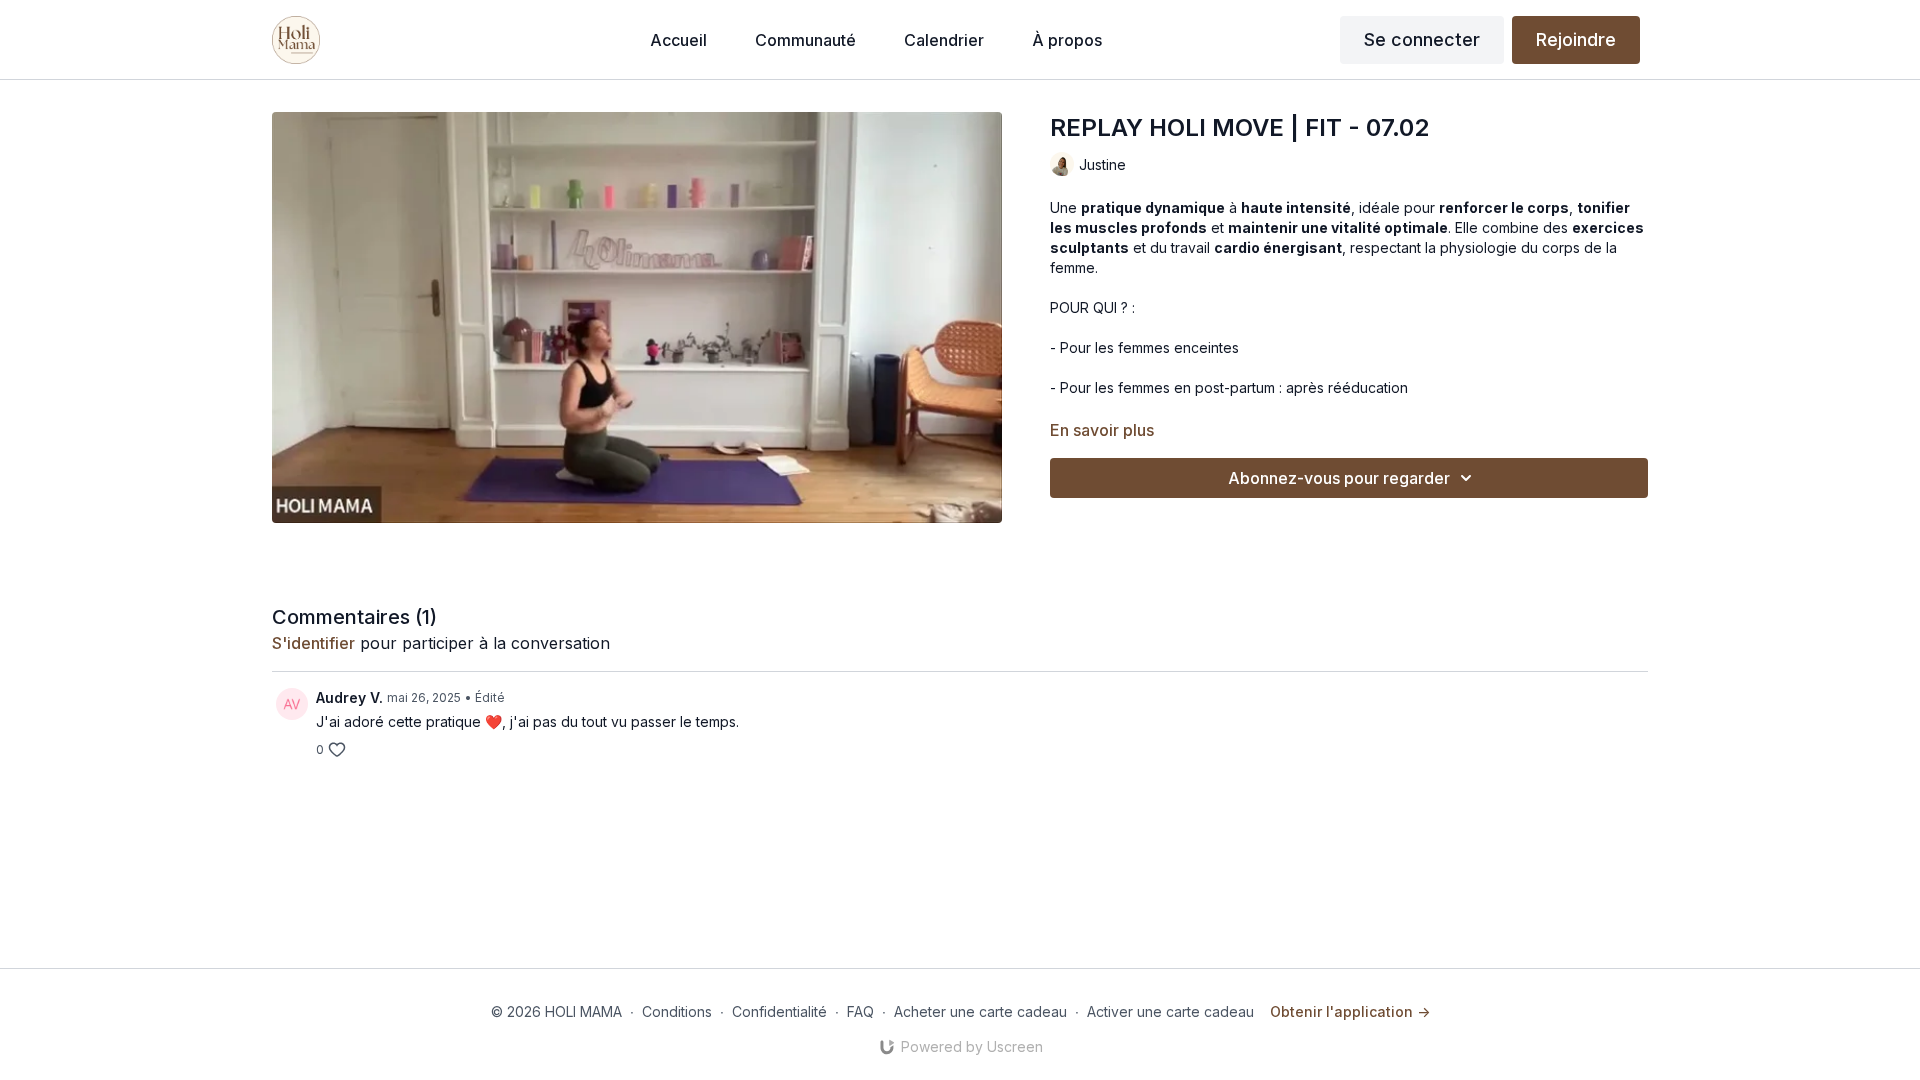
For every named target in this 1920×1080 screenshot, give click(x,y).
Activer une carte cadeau (1170, 1011)
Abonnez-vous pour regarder (1339, 478)
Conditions (677, 1011)
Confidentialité (779, 1011)
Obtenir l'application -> (1350, 1011)
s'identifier (313, 643)
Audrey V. (349, 697)
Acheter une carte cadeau (980, 1011)
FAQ (860, 1011)
